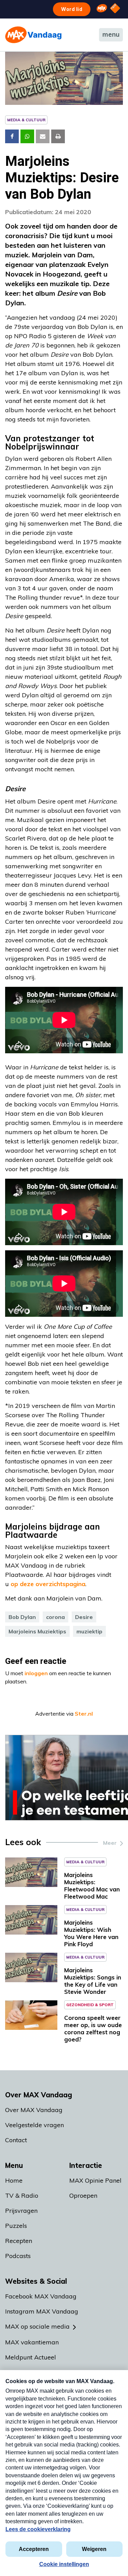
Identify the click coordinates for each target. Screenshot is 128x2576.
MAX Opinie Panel (95, 2180)
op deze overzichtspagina (48, 1584)
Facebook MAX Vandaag (41, 2296)
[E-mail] (43, 136)
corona (55, 1617)
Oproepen (83, 2195)
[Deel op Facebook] (12, 136)
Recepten (19, 2241)
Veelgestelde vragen (34, 2125)
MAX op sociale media (37, 2326)
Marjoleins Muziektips (37, 1631)
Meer (110, 1843)
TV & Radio (22, 2195)
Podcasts (18, 2256)
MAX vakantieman (32, 2342)
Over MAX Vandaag (34, 2110)
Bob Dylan (22, 1617)
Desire (84, 1617)
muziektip (89, 1631)
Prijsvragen (21, 2211)
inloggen (36, 1673)
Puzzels (16, 2226)
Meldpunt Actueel (31, 2357)
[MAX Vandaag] (33, 35)
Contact (16, 2140)
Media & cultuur (26, 120)
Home (14, 2180)
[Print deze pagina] (58, 136)
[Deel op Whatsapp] (27, 136)
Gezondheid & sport (90, 2005)
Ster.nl (84, 1714)
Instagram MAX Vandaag (42, 2311)
